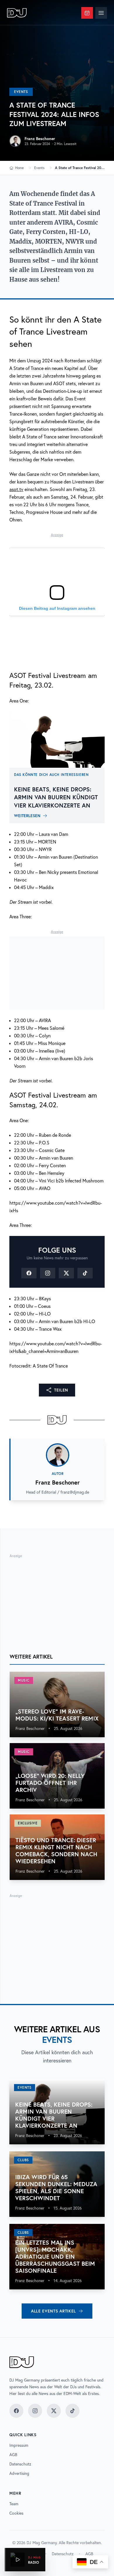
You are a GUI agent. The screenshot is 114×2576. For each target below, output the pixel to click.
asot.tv (16, 489)
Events (21, 92)
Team (14, 2504)
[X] (66, 1273)
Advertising (19, 2473)
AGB (13, 2455)
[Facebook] (29, 1273)
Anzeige (57, 535)
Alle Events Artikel (53, 2311)
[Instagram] (48, 1273)
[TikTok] (85, 1273)
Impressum (19, 2445)
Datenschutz (20, 2464)
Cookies (16, 2513)
